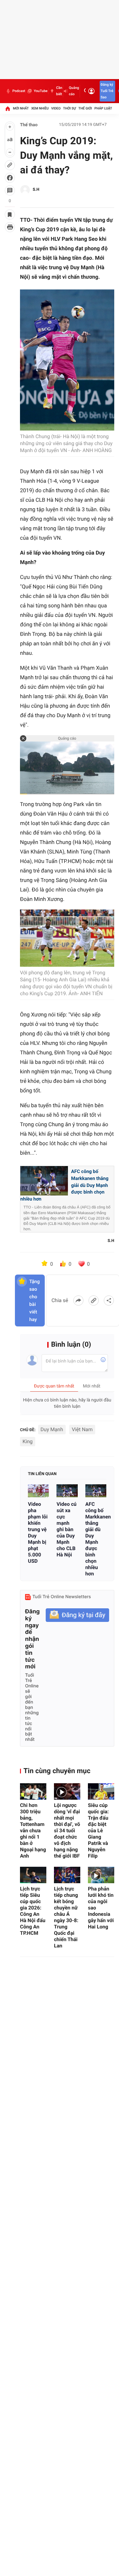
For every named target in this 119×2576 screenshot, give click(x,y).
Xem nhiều (40, 108)
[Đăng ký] (77, 1615)
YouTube (40, 91)
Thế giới (85, 108)
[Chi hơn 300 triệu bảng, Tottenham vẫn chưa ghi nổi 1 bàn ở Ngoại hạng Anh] (33, 1791)
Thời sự (69, 108)
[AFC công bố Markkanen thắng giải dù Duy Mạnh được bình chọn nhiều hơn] (96, 1491)
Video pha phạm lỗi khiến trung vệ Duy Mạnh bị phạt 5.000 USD (38, 1533)
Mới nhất (21, 108)
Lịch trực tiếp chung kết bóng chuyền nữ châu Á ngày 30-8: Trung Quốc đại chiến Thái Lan (66, 1917)
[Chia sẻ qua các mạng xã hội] (109, 1300)
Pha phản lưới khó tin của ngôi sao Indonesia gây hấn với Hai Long (101, 1908)
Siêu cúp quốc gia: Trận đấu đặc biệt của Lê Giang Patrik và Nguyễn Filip (98, 1831)
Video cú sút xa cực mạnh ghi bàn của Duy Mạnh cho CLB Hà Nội (66, 1529)
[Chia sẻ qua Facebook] (78, 1300)
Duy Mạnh (52, 1429)
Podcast (19, 91)
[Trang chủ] (8, 109)
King (28, 1441)
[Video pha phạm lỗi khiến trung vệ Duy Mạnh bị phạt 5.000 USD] (38, 1491)
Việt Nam (82, 1429)
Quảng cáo (74, 91)
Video (56, 108)
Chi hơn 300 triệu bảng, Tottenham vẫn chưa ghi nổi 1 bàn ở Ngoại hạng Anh (33, 1831)
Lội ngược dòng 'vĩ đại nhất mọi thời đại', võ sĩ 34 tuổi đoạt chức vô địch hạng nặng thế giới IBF (67, 1831)
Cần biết (59, 91)
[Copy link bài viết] (94, 1300)
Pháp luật (103, 108)
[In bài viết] (10, 227)
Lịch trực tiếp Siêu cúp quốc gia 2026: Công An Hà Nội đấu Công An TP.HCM (33, 1911)
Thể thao (29, 125)
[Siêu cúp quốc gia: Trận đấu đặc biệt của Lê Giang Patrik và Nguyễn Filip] (101, 1791)
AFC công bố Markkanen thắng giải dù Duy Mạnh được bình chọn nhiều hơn (96, 1539)
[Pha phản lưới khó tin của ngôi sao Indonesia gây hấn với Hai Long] (101, 1875)
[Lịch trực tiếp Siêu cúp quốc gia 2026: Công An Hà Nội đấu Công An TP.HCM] (33, 1875)
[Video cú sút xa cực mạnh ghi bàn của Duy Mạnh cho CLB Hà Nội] (67, 1491)
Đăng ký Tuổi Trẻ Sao (107, 91)
